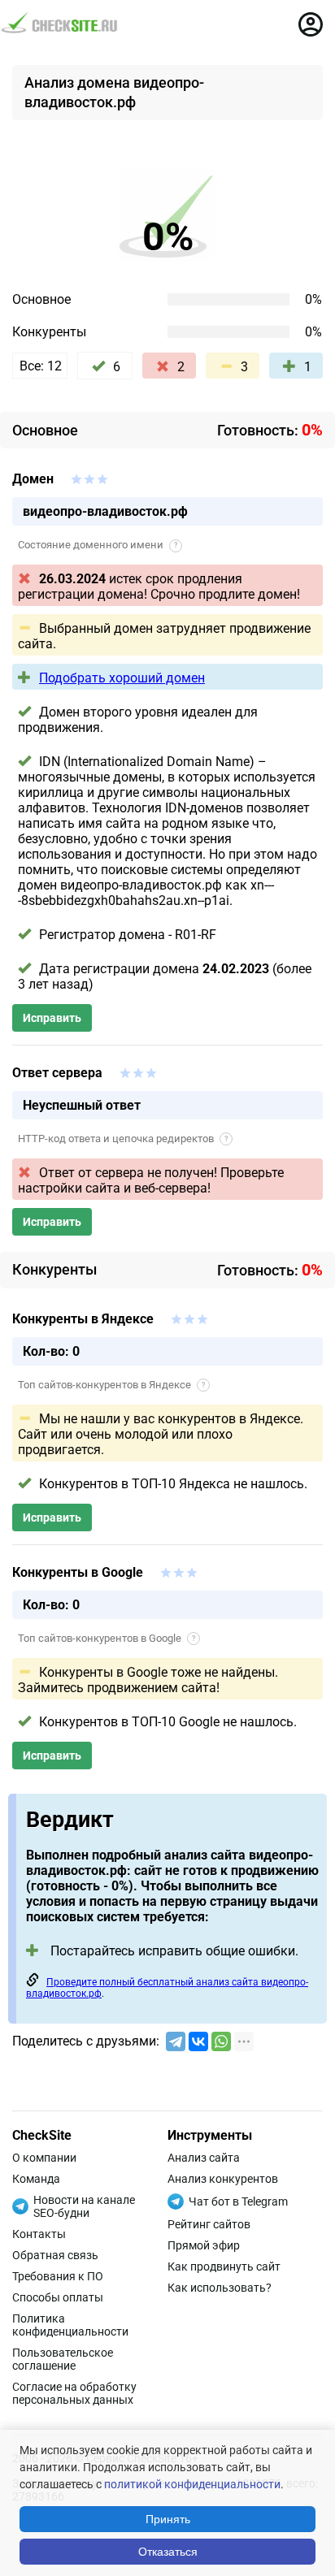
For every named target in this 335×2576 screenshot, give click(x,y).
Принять (168, 2519)
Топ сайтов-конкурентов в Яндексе (111, 1385)
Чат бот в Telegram (238, 2202)
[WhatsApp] (221, 2041)
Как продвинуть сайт (224, 2266)
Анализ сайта (204, 2158)
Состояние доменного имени (98, 545)
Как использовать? (220, 2288)
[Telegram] (176, 2041)
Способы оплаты (58, 2297)
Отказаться (168, 2552)
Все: (41, 366)
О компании (44, 2158)
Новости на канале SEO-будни (84, 2206)
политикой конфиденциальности (192, 2484)
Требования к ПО (58, 2276)
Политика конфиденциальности (70, 2325)
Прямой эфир (204, 2245)
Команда (36, 2179)
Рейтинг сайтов (209, 2224)
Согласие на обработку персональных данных (74, 2393)
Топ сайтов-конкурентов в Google (107, 1638)
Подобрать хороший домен (122, 678)
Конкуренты (49, 332)
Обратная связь (55, 2255)
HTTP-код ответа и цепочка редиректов (123, 1139)
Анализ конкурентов (223, 2179)
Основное (41, 299)
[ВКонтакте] (198, 2041)
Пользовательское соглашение (63, 2359)
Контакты (39, 2234)
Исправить (52, 1018)
